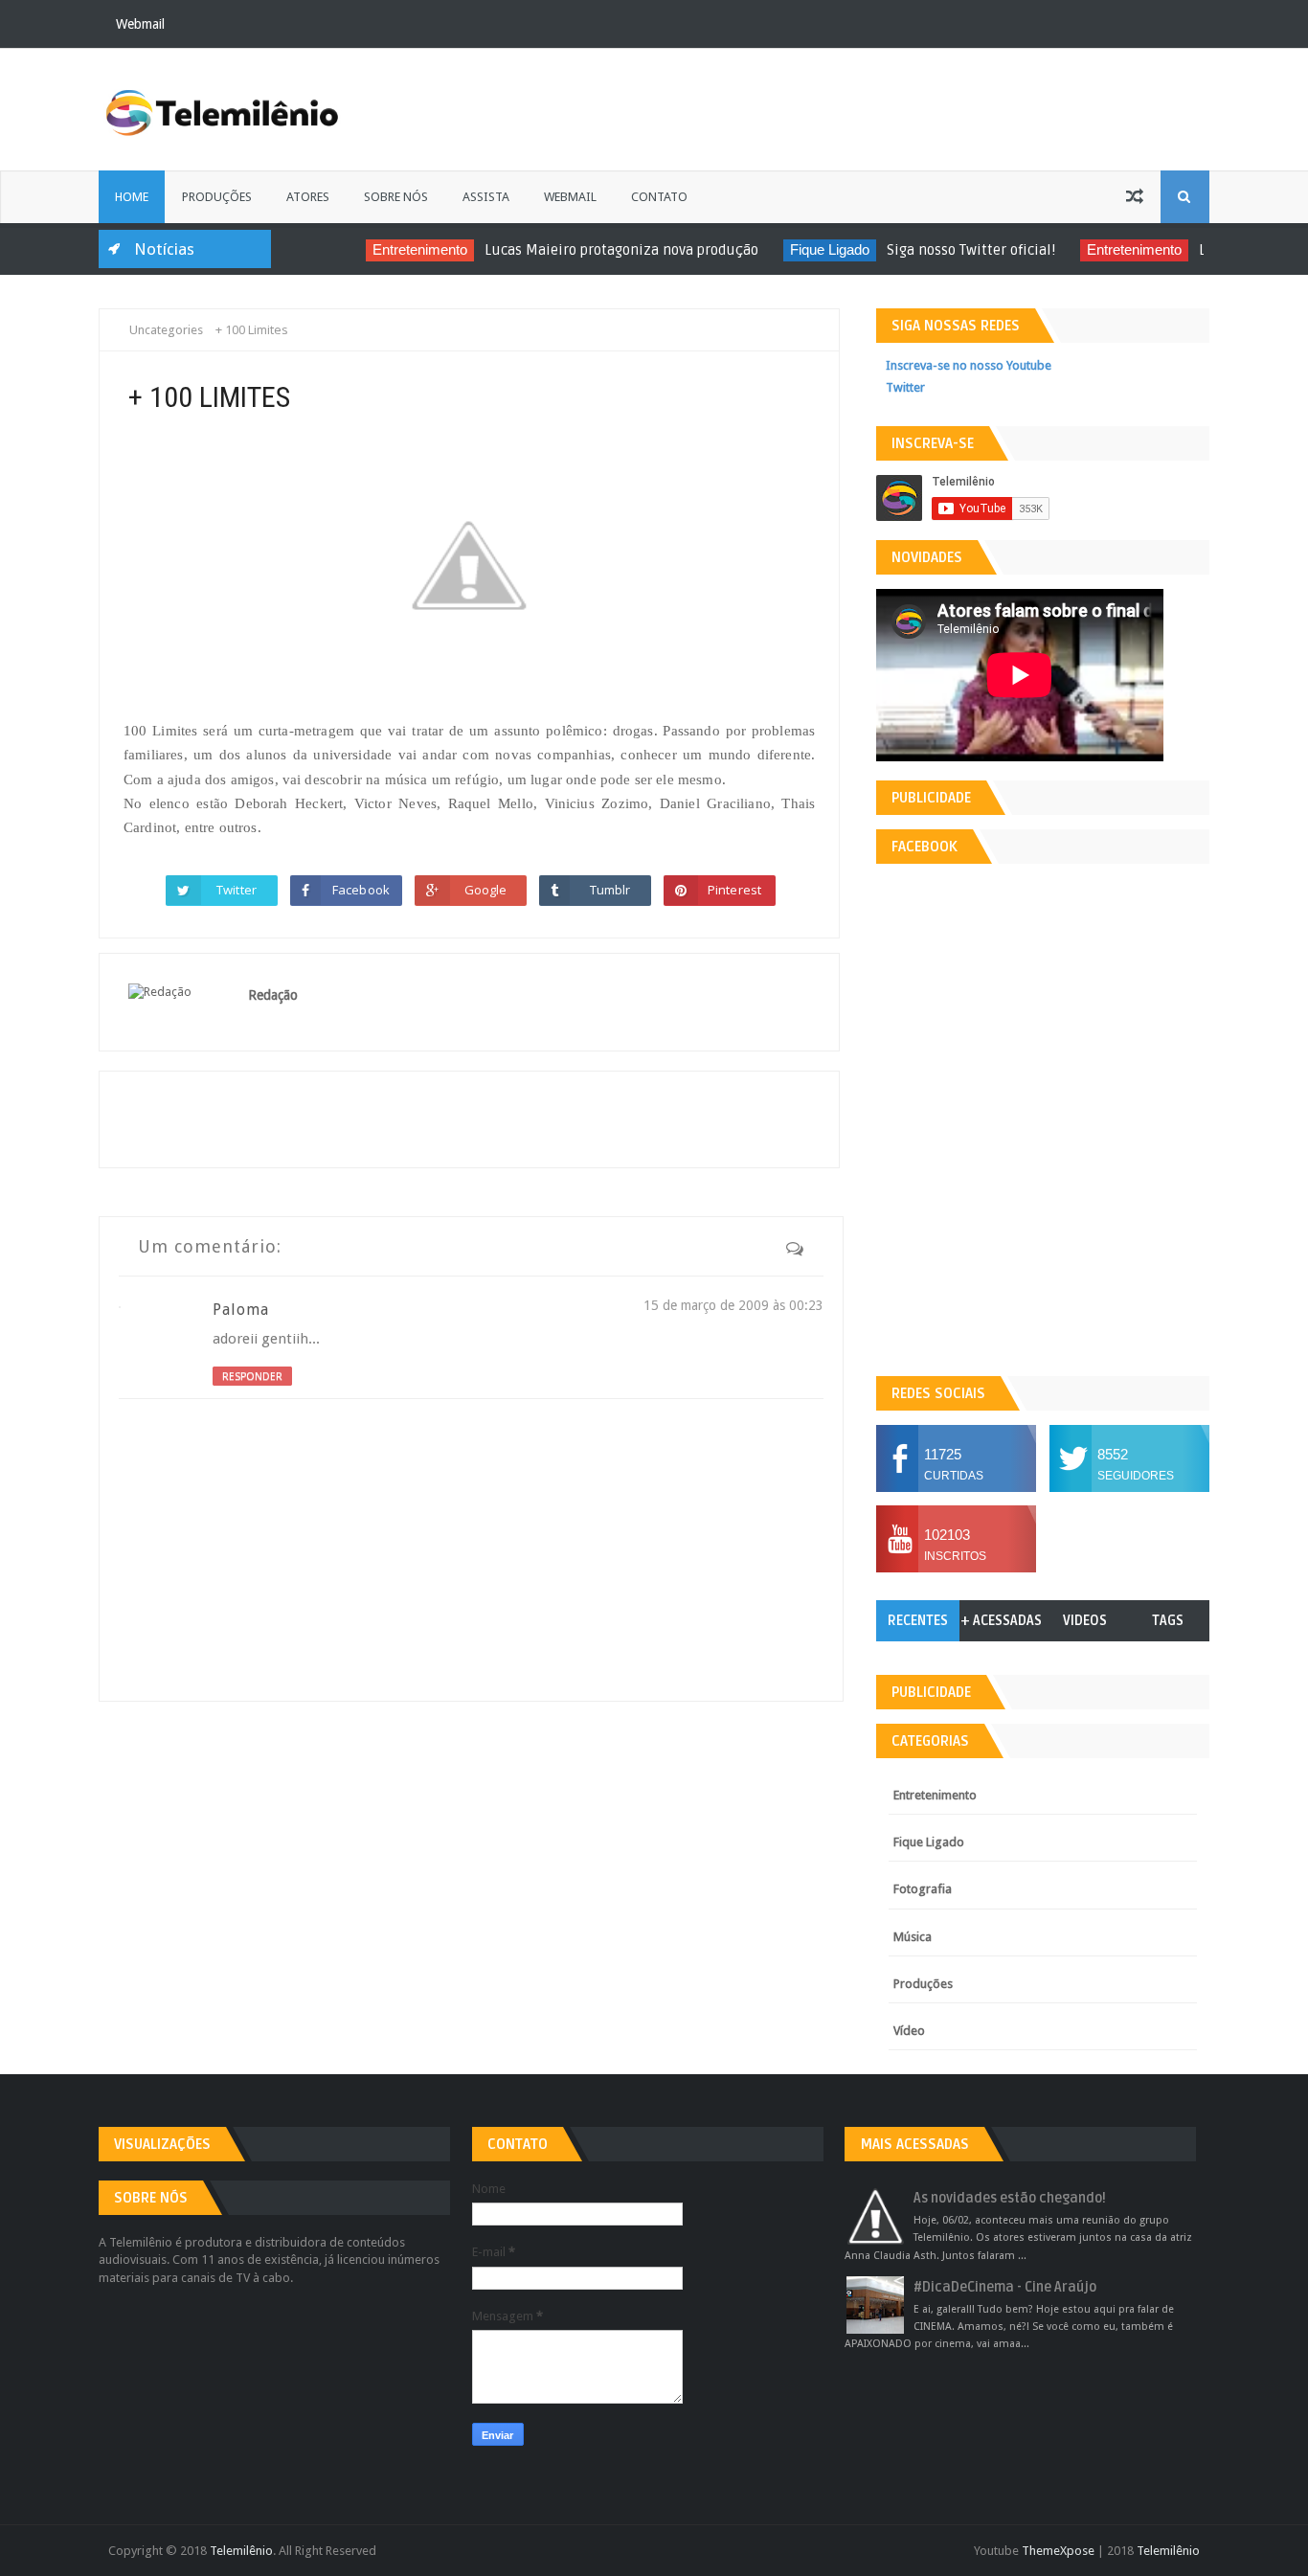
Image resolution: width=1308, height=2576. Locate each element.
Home (132, 197)
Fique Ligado (812, 249)
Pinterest (734, 890)
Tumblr (610, 890)
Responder (252, 1377)
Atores (308, 197)
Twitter (237, 890)
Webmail (140, 24)
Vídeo (909, 2031)
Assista (486, 197)
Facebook (361, 890)
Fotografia (923, 1889)
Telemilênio (241, 2551)
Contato (659, 197)
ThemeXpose (1058, 2551)
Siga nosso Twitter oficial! (954, 250)
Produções (217, 197)
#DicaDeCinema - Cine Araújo (1005, 2287)
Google (486, 890)
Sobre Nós (396, 197)
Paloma (241, 1310)
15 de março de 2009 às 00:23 (733, 1305)
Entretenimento (403, 249)
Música (913, 1937)
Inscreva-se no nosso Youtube (969, 365)
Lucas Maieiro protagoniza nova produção (604, 250)
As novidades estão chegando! (1010, 2198)
